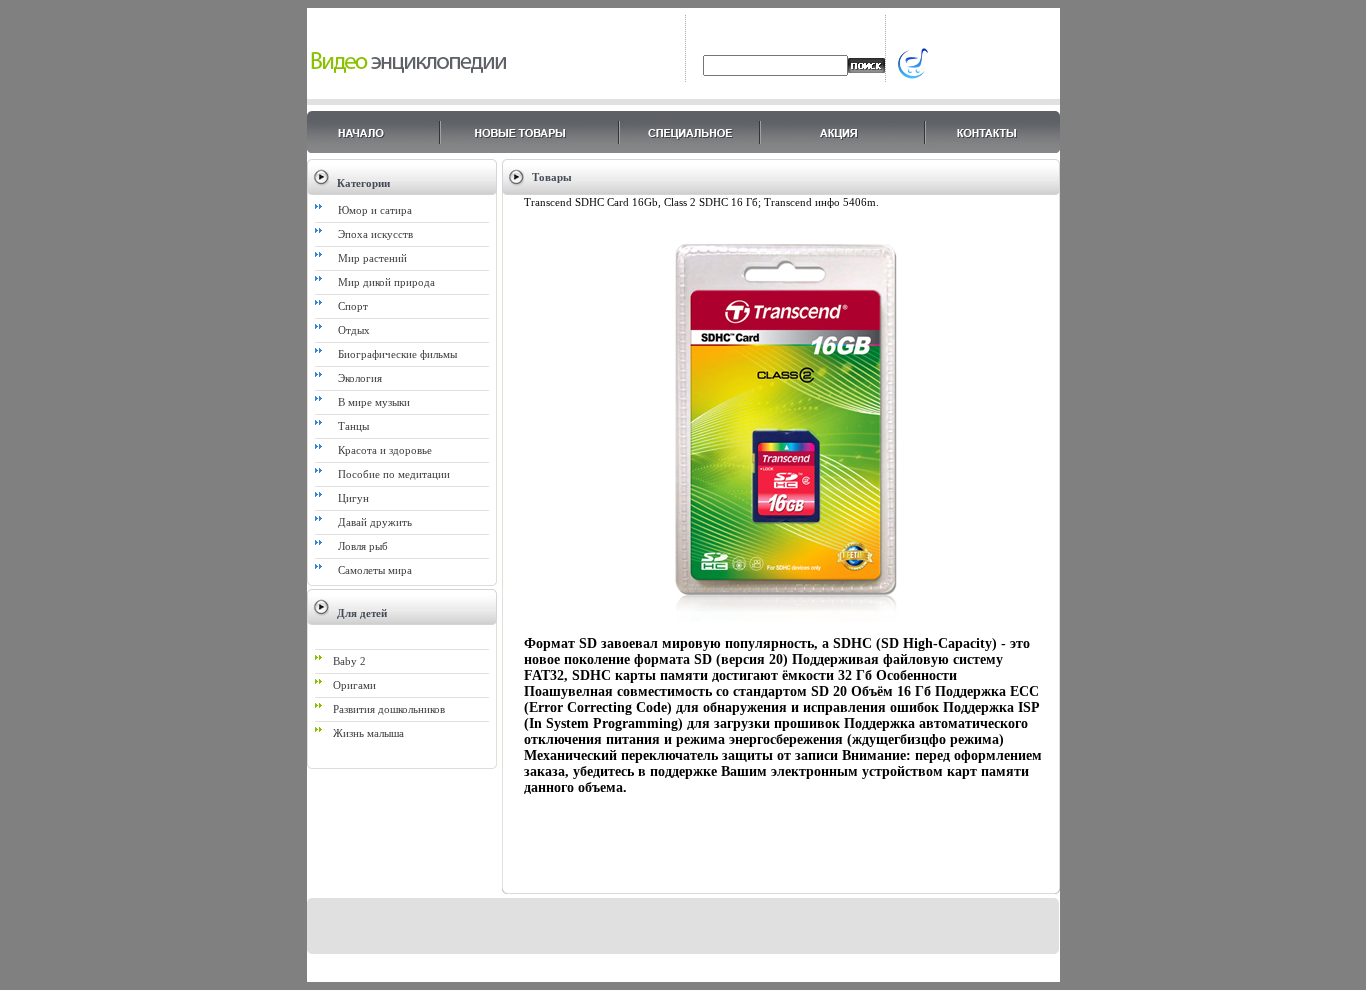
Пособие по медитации (394, 474)
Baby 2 (349, 661)
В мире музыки (374, 402)
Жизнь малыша (368, 733)
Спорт (353, 306)
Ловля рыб (363, 546)
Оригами (354, 685)
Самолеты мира (375, 570)
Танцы (353, 426)
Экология (360, 378)
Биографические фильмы (397, 354)
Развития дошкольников (389, 709)
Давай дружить (375, 522)
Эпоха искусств (375, 234)
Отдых (354, 330)
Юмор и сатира (375, 210)
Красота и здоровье (385, 450)
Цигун (353, 498)
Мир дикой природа (386, 282)
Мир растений (372, 258)
